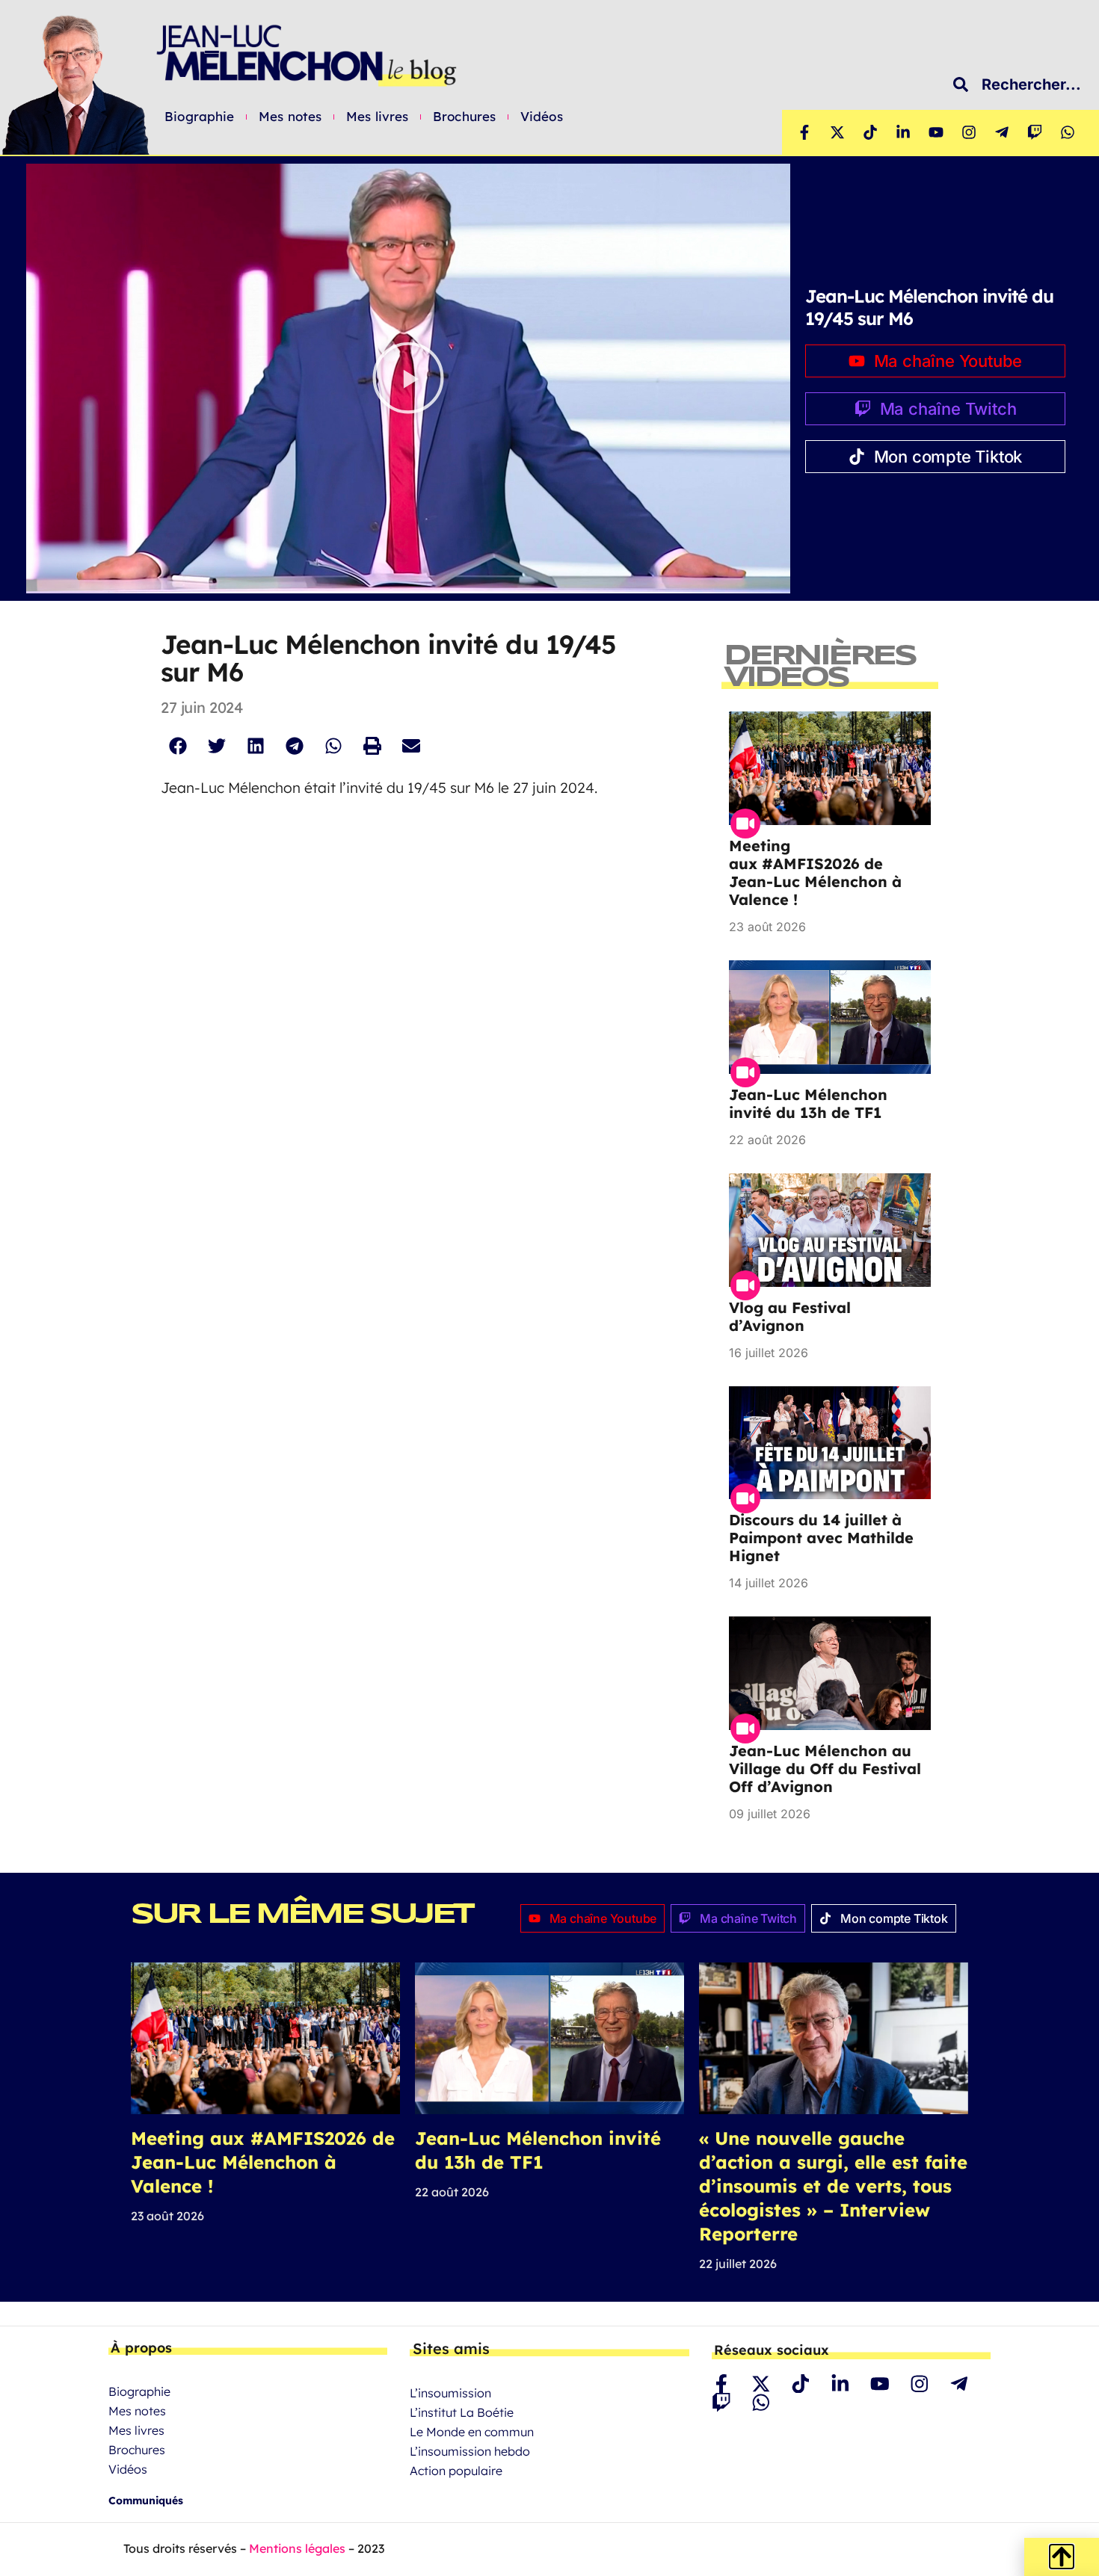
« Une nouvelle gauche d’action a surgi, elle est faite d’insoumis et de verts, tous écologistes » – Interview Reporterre (833, 2186)
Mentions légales (297, 2548)
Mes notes (290, 117)
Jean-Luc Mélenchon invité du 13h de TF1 (808, 1103)
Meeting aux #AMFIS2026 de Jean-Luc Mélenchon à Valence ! (815, 872)
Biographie (199, 117)
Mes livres (377, 117)
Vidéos (542, 117)
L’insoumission (450, 2393)
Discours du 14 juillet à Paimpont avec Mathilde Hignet (821, 1538)
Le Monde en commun (472, 2432)
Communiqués (146, 2501)
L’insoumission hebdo (470, 2451)
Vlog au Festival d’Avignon (790, 1316)
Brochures (464, 117)
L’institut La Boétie (462, 2412)
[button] (408, 379)
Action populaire (456, 2471)
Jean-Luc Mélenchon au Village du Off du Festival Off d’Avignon (825, 1769)
